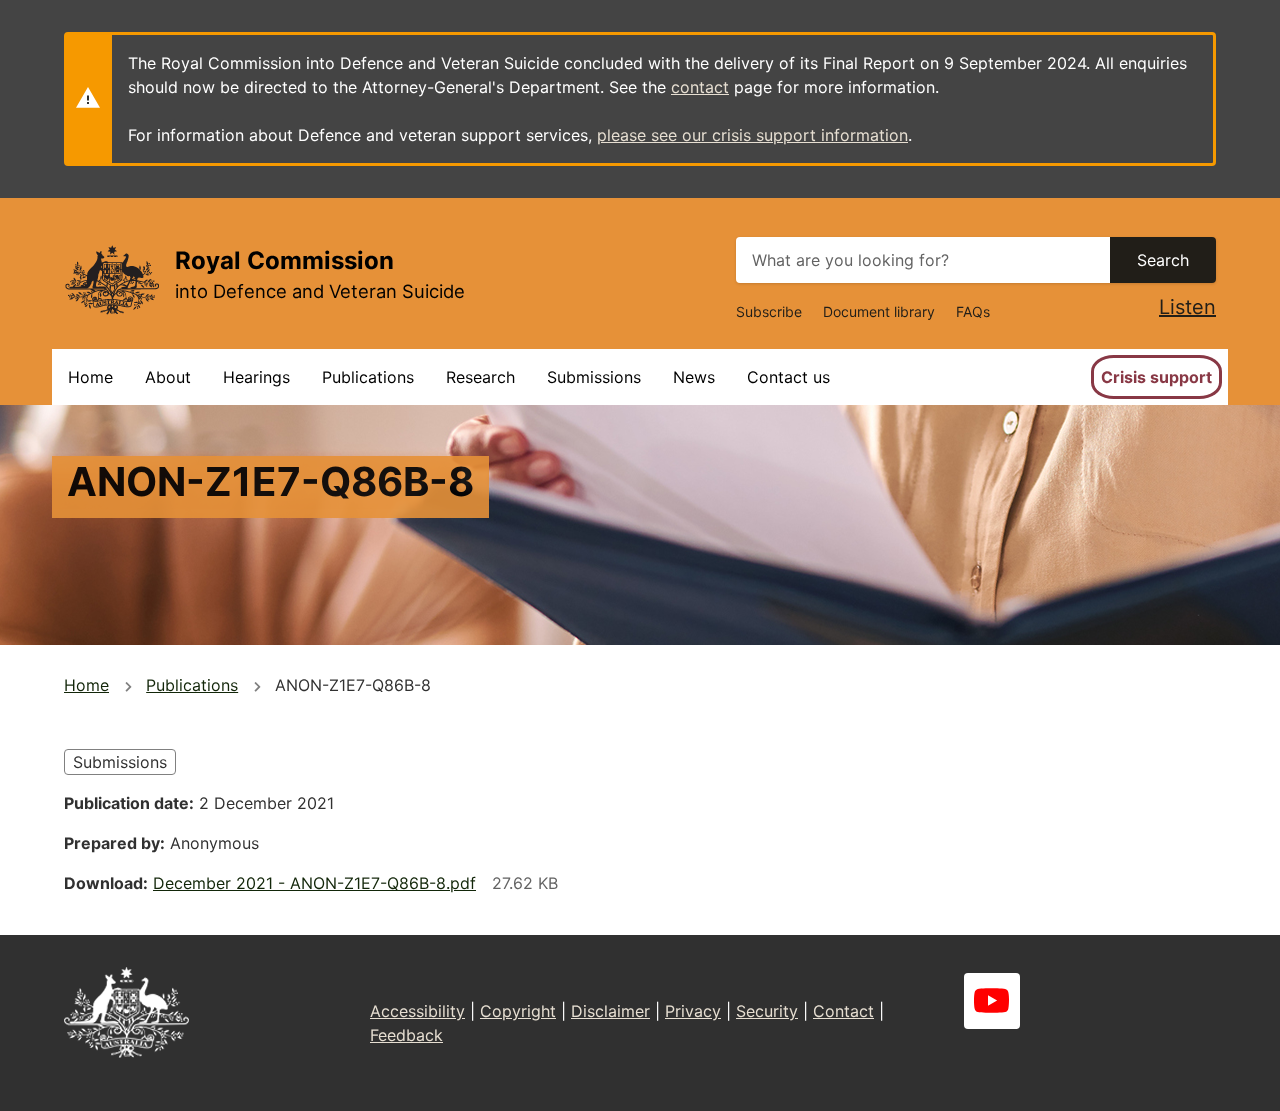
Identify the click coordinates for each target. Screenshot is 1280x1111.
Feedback (406, 1035)
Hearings (256, 377)
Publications (368, 377)
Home (90, 377)
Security (767, 1011)
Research (480, 377)
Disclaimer (610, 1011)
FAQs (973, 311)
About (168, 377)
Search (1163, 260)
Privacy (693, 1011)
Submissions (594, 377)
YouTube (992, 1001)
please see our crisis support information (752, 135)
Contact (843, 1011)
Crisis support (1156, 377)
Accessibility (417, 1011)
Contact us (788, 377)
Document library (879, 311)
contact (700, 87)
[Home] (111, 279)
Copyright (518, 1011)
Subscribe (769, 311)
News (694, 377)
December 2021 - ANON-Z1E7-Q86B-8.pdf (314, 883)
